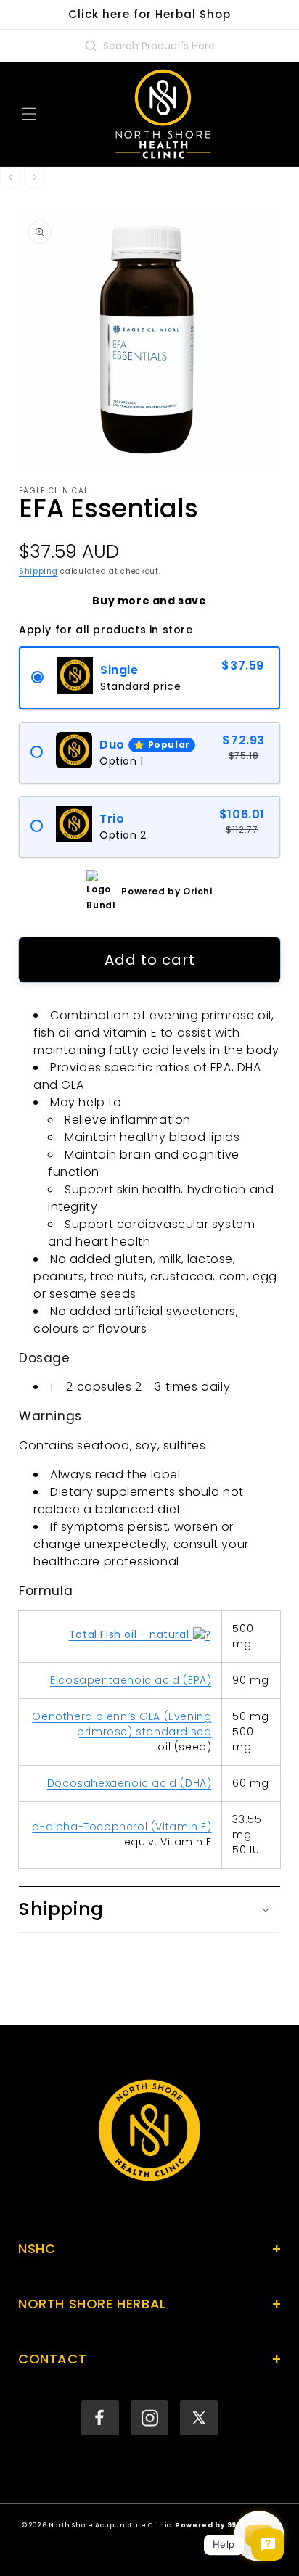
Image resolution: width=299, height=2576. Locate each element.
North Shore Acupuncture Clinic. (111, 2525)
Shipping (38, 571)
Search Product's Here (159, 46)
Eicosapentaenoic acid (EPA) (131, 1680)
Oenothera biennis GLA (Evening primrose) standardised (122, 1724)
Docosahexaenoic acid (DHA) (130, 1783)
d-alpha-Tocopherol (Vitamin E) (122, 1827)
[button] (29, 114)
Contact (149, 2359)
